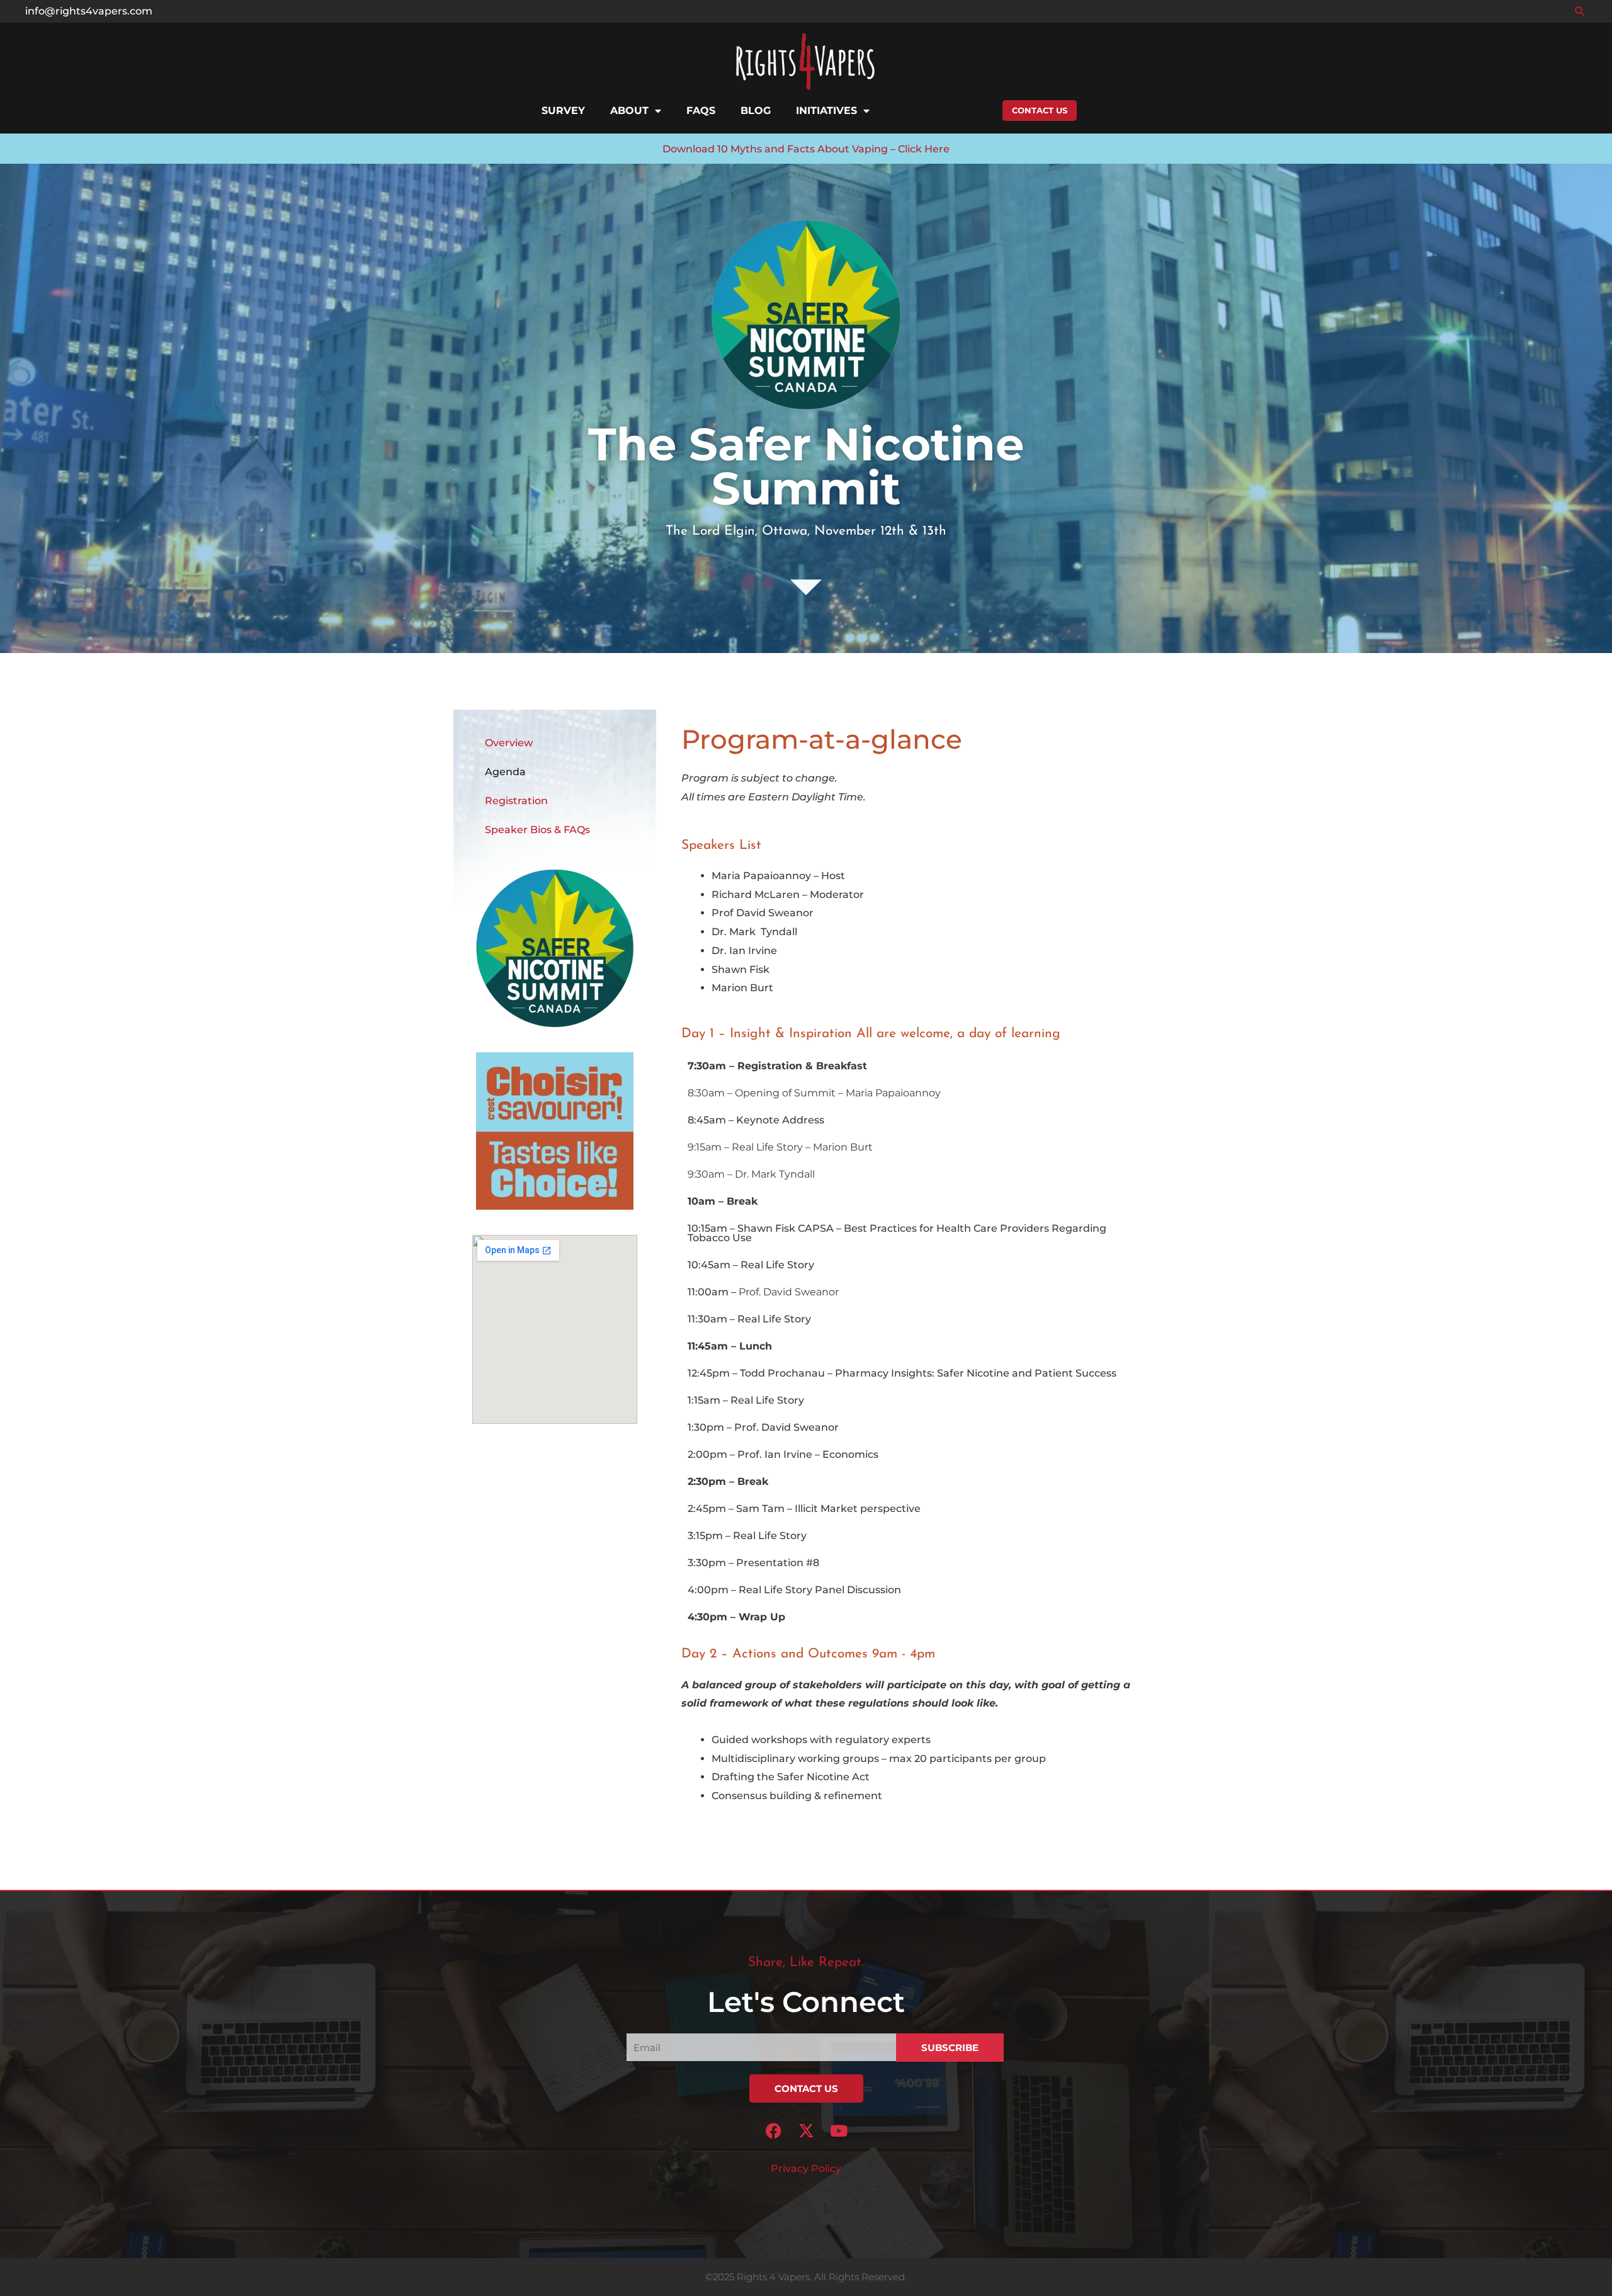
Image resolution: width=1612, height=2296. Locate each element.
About (629, 111)
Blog (756, 111)
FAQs (701, 111)
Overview (509, 743)
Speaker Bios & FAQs (537, 830)
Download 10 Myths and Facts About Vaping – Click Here (806, 149)
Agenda (505, 772)
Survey (563, 111)
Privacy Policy (806, 2168)
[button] (1580, 11)
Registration (516, 801)
